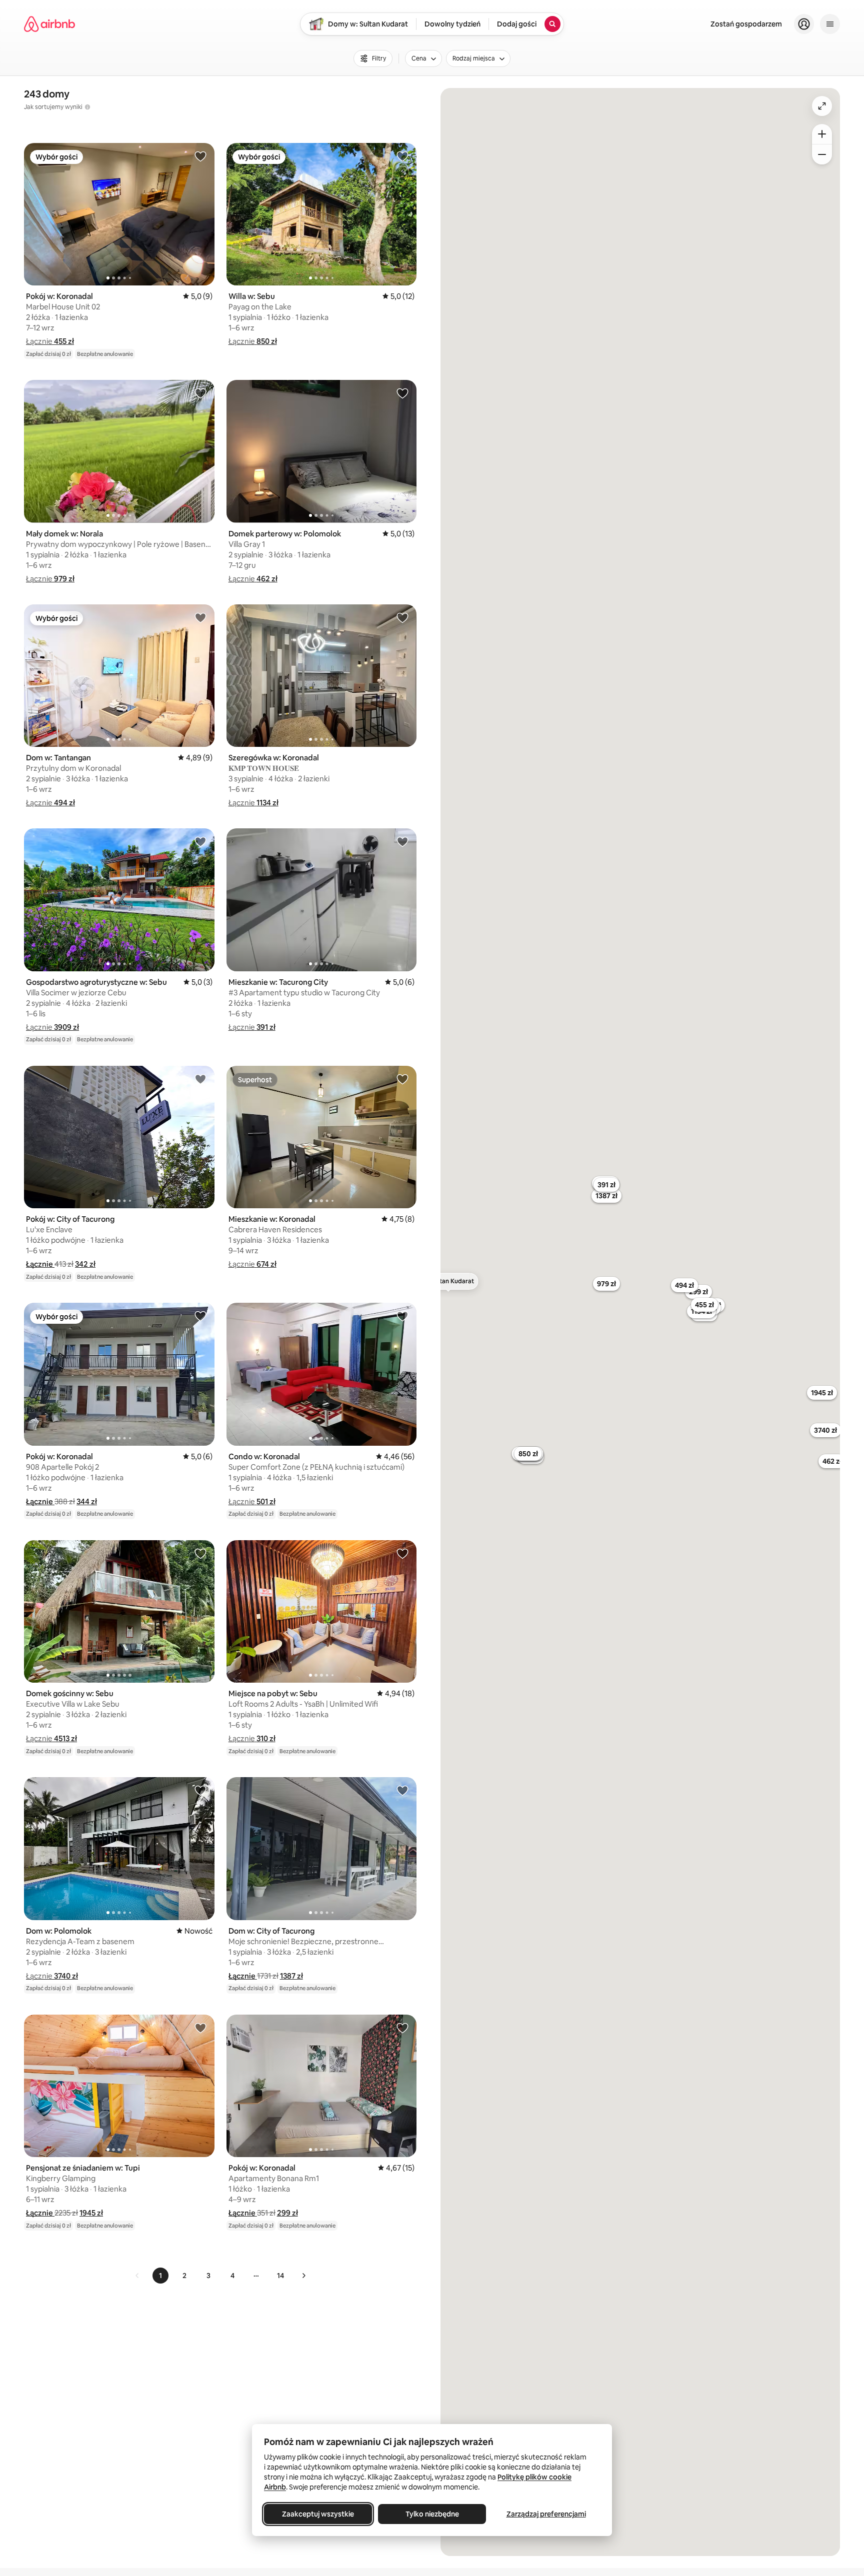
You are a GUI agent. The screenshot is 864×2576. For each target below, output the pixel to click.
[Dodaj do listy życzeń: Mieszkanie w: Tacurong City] (402, 841)
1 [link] (160, 2276)
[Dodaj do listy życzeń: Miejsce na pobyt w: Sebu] (402, 1553)
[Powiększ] (822, 134)
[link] (137, 2276)
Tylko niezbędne (432, 2514)
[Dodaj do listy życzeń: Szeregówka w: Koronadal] (402, 617)
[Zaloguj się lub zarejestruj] (804, 24)
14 (280, 2276)
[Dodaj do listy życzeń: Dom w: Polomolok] (200, 1790)
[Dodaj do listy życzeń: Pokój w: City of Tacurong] (200, 1079)
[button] (50, 341)
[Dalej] (303, 2276)
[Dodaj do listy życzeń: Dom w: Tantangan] (200, 617)
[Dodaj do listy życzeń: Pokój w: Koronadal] (200, 156)
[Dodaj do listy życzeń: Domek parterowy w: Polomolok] (402, 393)
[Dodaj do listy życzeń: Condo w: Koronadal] (402, 1316)
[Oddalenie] (822, 154)
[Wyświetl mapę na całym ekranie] (822, 106)
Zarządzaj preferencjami (546, 2514)
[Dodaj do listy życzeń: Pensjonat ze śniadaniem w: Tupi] (200, 2028)
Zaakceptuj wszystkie (318, 2514)
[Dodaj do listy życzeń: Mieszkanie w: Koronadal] (402, 1079)
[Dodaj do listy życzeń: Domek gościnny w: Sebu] (200, 1553)
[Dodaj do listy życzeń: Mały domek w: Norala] (200, 393)
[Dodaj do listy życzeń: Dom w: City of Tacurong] (402, 1790)
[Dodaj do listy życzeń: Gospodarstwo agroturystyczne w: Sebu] (200, 841)
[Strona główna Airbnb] (49, 24)
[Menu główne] (830, 24)
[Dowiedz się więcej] (87, 107)
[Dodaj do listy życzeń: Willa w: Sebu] (402, 156)
